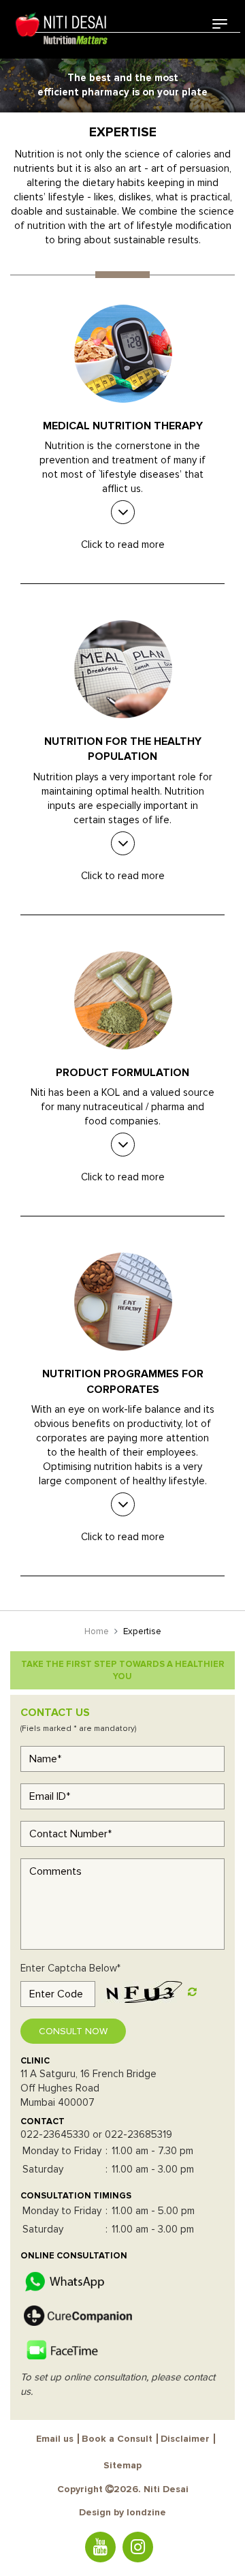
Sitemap (122, 2465)
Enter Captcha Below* (70, 1968)
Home (97, 1631)
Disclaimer (185, 2439)
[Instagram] (138, 2547)
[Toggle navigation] (220, 24)
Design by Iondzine (122, 2512)
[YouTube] (100, 2547)
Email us (55, 2439)
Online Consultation (74, 2256)
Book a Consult (117, 2439)
